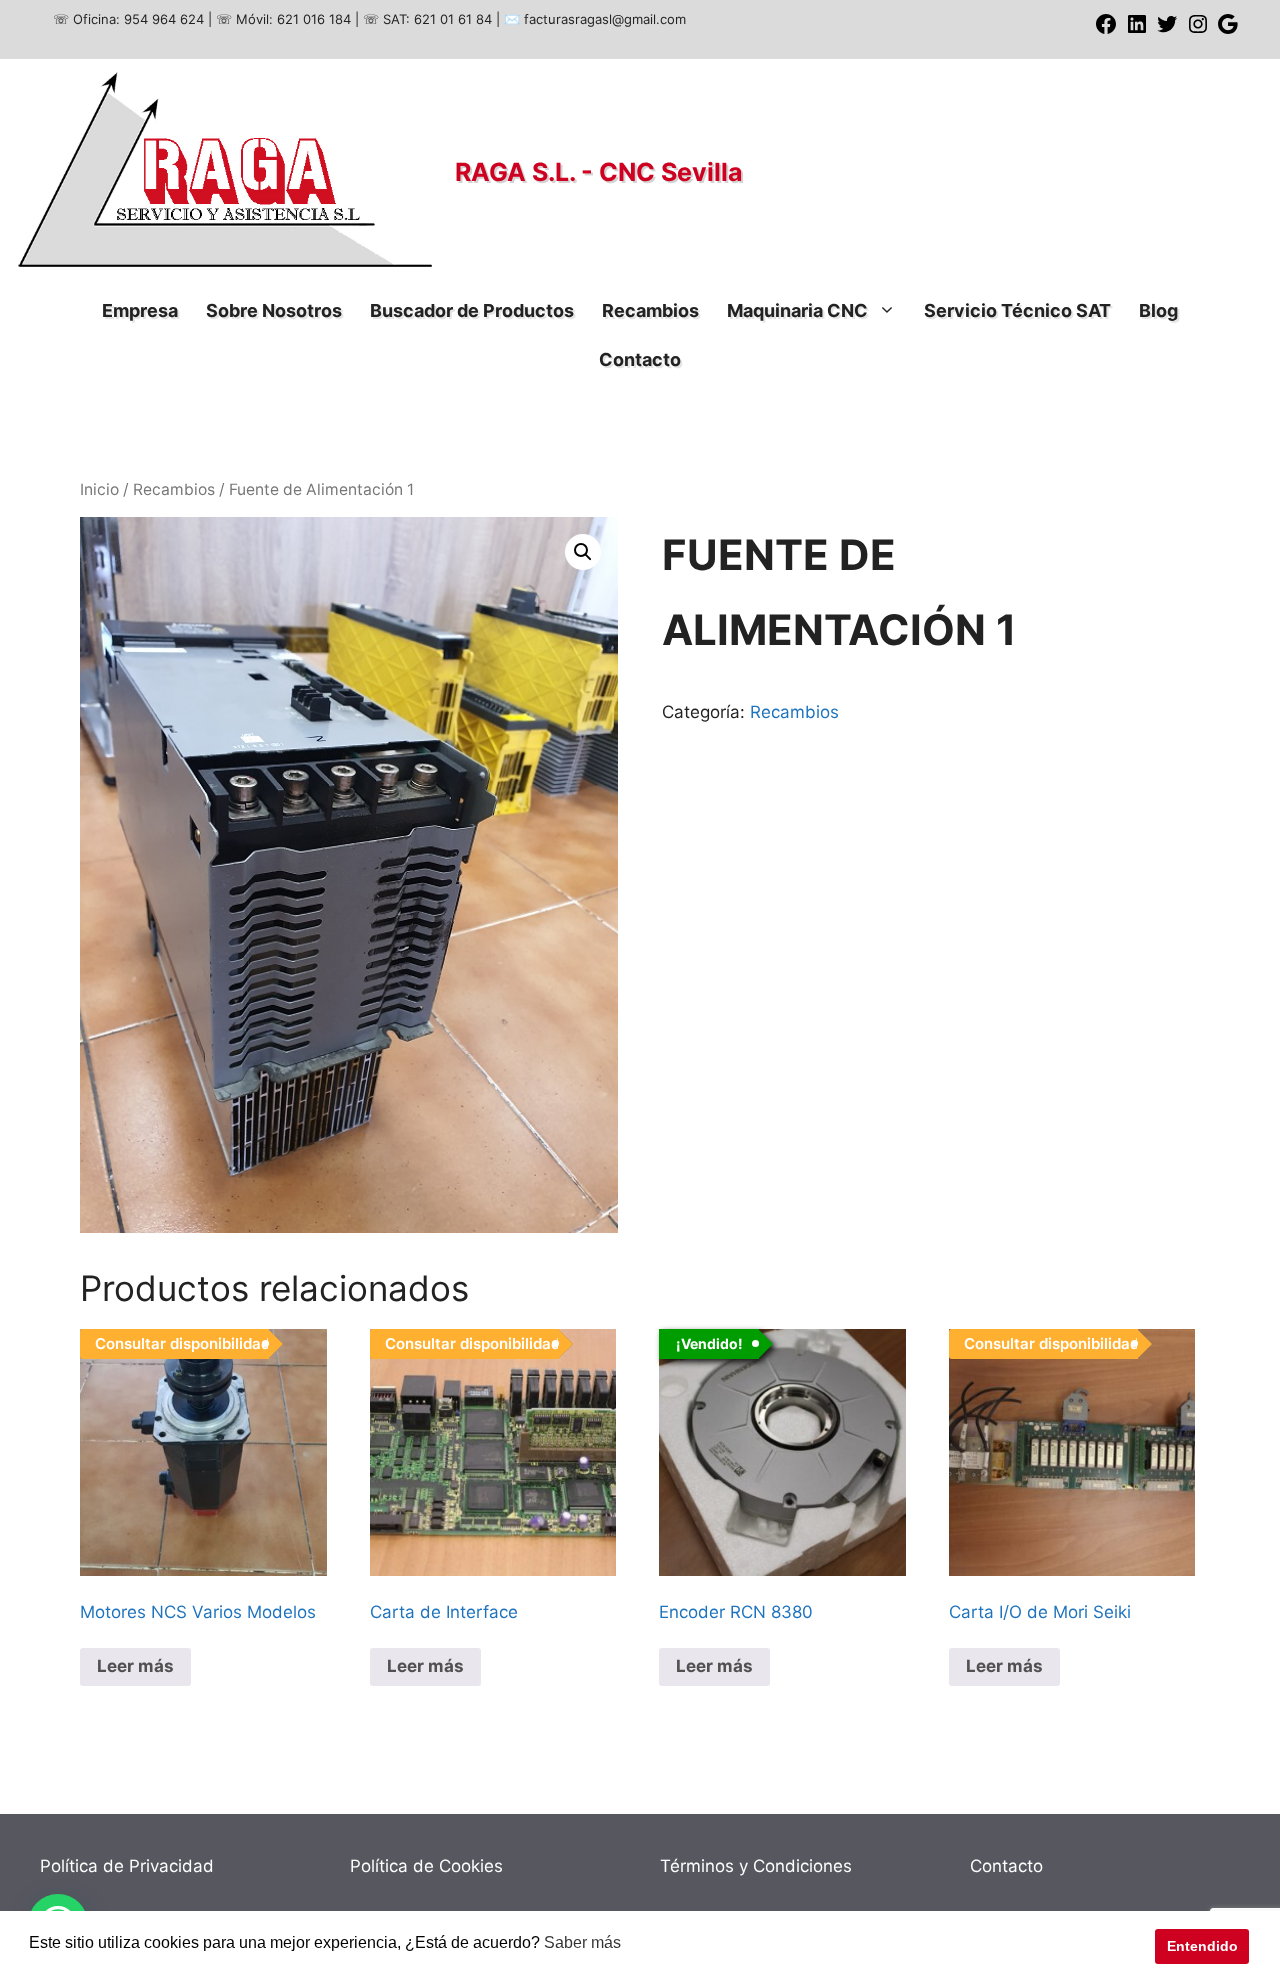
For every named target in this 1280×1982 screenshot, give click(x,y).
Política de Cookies (426, 1866)
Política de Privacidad (127, 1866)
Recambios (650, 310)
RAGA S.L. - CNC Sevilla (599, 172)
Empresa (140, 310)
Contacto (640, 359)
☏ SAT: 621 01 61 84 (427, 19)
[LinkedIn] (1137, 31)
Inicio (99, 489)
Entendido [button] (1202, 1946)
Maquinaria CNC (797, 310)
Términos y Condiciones (756, 1866)
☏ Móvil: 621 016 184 (283, 19)
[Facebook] (1106, 31)
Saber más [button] (582, 1942)
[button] (583, 552)
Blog (1158, 310)
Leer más (135, 1666)
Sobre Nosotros (274, 310)
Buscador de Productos (472, 310)
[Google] (1228, 31)
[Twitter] (1167, 31)
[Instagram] (1198, 31)
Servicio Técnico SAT (1017, 310)
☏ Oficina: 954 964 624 (128, 19)
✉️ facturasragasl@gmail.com (595, 19)
